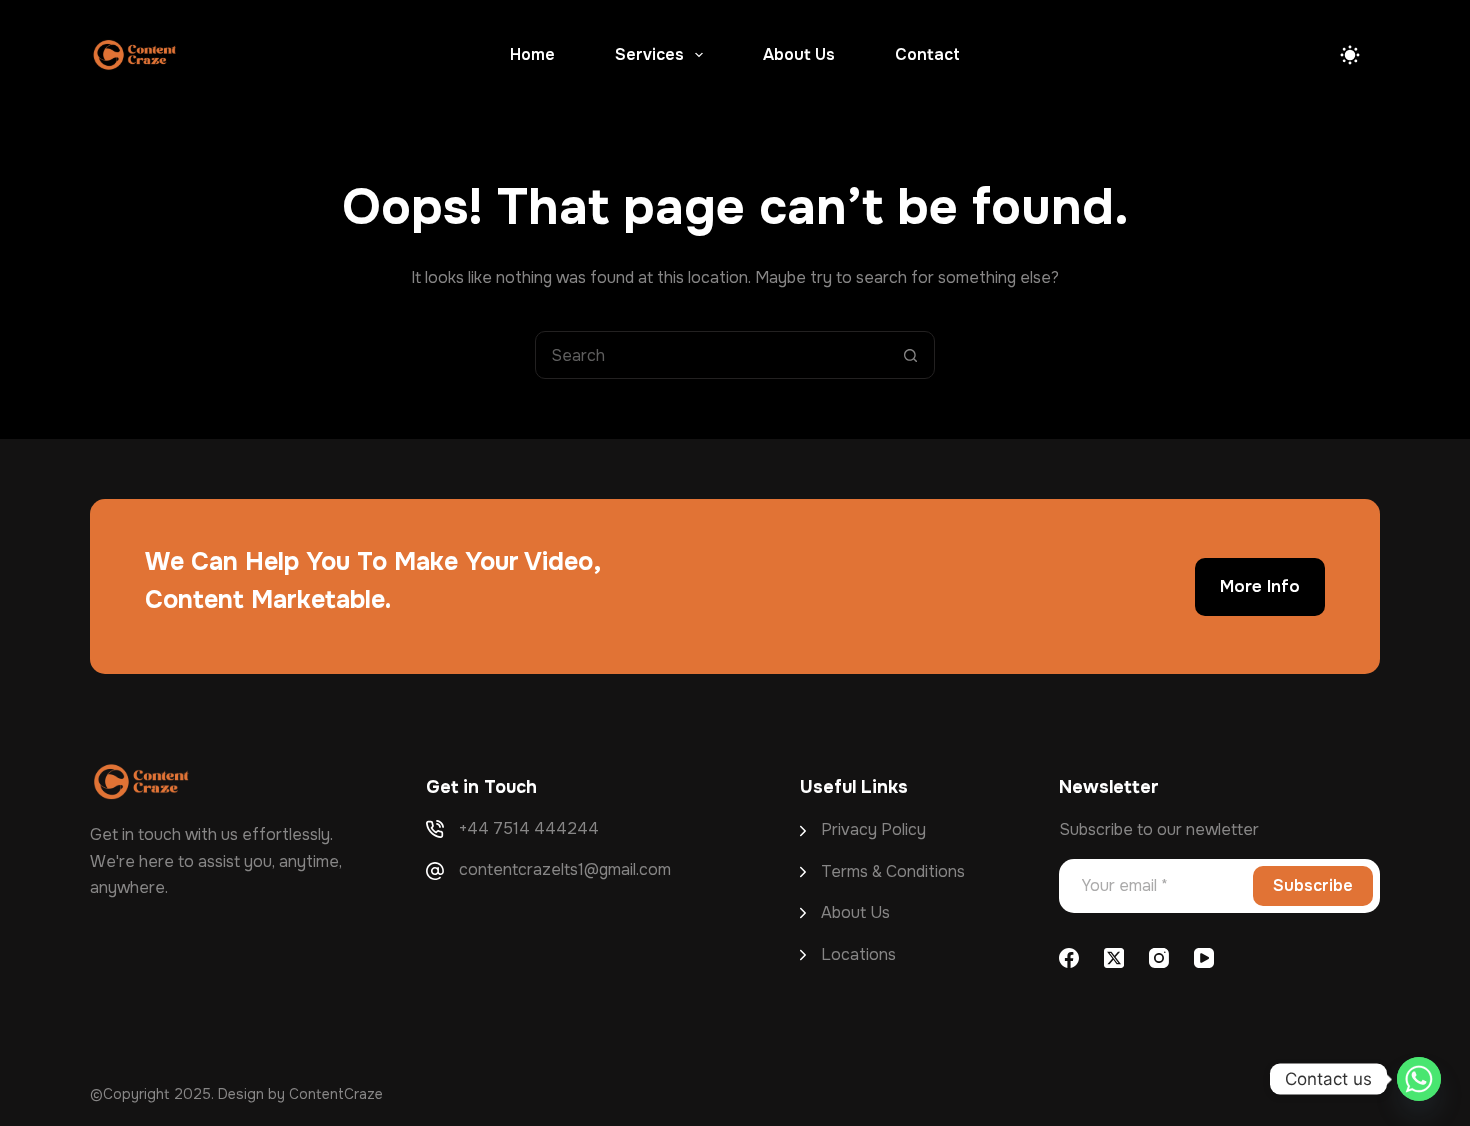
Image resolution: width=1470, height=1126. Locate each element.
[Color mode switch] (1350, 55)
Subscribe (1313, 885)
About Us (799, 54)
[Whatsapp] (1419, 1079)
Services (649, 54)
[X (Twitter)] (1114, 958)
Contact (927, 54)
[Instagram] (1159, 958)
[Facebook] (1069, 958)
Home (532, 54)
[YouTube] (1204, 958)
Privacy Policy (873, 829)
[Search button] (910, 355)
